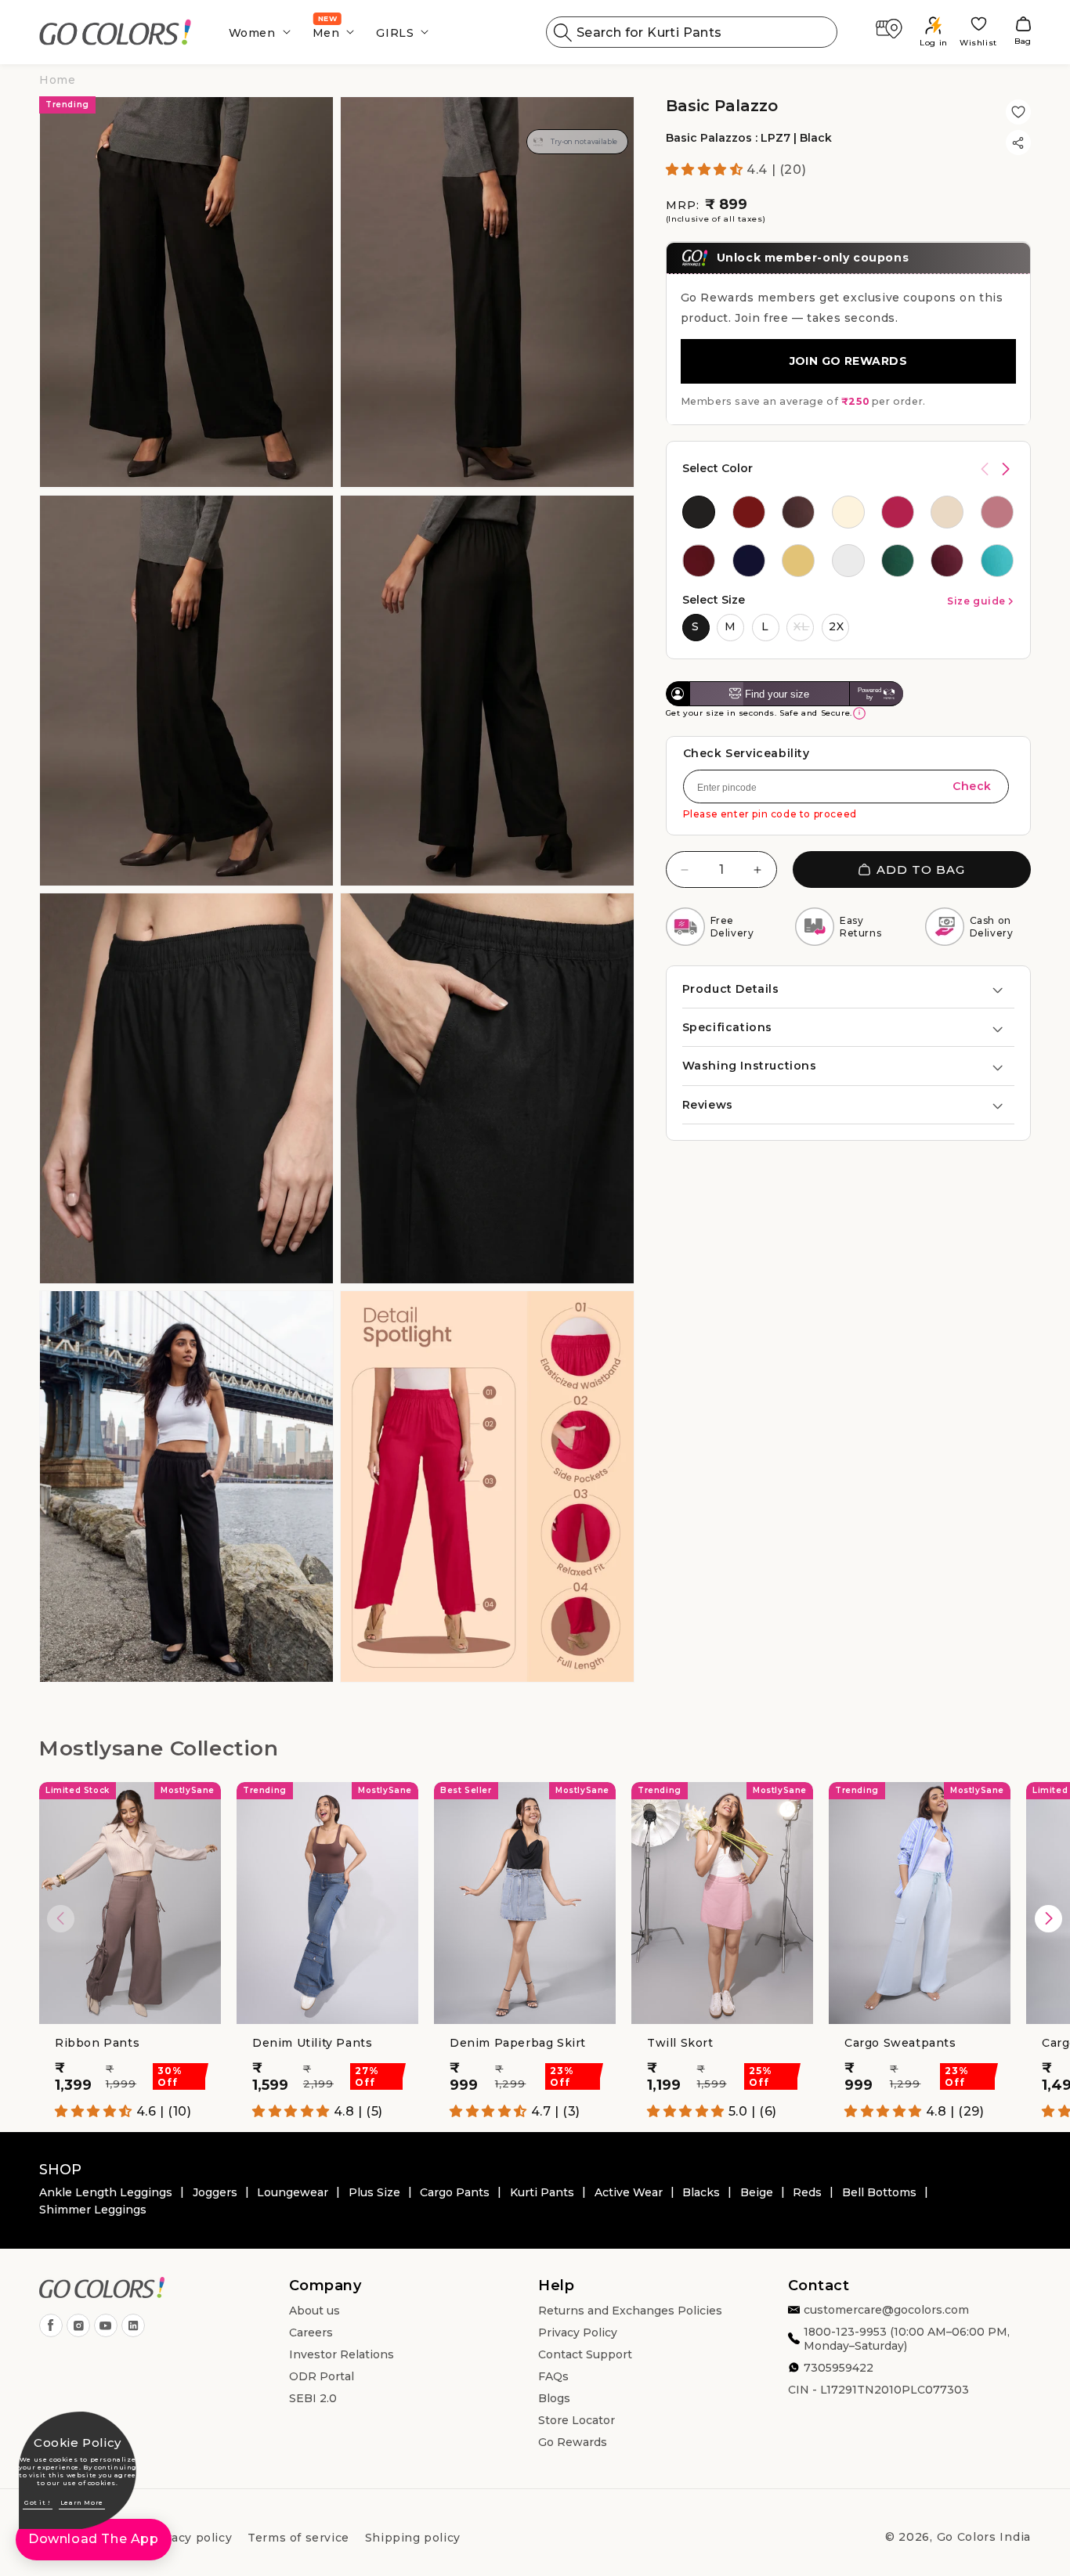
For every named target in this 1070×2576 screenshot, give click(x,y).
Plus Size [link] (374, 2192)
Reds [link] (807, 2192)
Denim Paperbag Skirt (518, 2043)
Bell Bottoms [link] (879, 2192)
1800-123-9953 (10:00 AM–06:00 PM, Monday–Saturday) (907, 2339)
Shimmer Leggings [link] (93, 2210)
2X (837, 626)
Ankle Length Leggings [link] (106, 2192)
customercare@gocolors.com (886, 2310)
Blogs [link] (554, 2398)
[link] (116, 32)
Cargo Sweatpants (900, 2043)
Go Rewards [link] (573, 2442)
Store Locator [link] (577, 2420)
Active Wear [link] (629, 2192)
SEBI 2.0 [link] (313, 2398)
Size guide (976, 601)
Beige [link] (757, 2192)
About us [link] (314, 2311)
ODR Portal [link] (322, 2376)
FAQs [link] (553, 2376)
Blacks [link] (701, 2192)
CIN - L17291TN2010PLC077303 (878, 2390)
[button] (255, 32)
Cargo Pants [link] (455, 2192)
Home (57, 80)
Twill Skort (680, 2043)
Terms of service (298, 2538)
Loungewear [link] (293, 2192)
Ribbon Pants (97, 2043)
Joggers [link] (215, 2192)
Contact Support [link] (585, 2354)
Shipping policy (413, 2538)
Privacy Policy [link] (578, 2332)
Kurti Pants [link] (542, 2192)
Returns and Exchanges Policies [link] (630, 2311)
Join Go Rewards (848, 361)
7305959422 (839, 2368)
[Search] (563, 32)
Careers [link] (311, 2332)
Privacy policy (190, 2538)
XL (801, 626)
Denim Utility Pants (312, 2043)
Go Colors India (984, 2537)
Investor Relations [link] (342, 2354)
